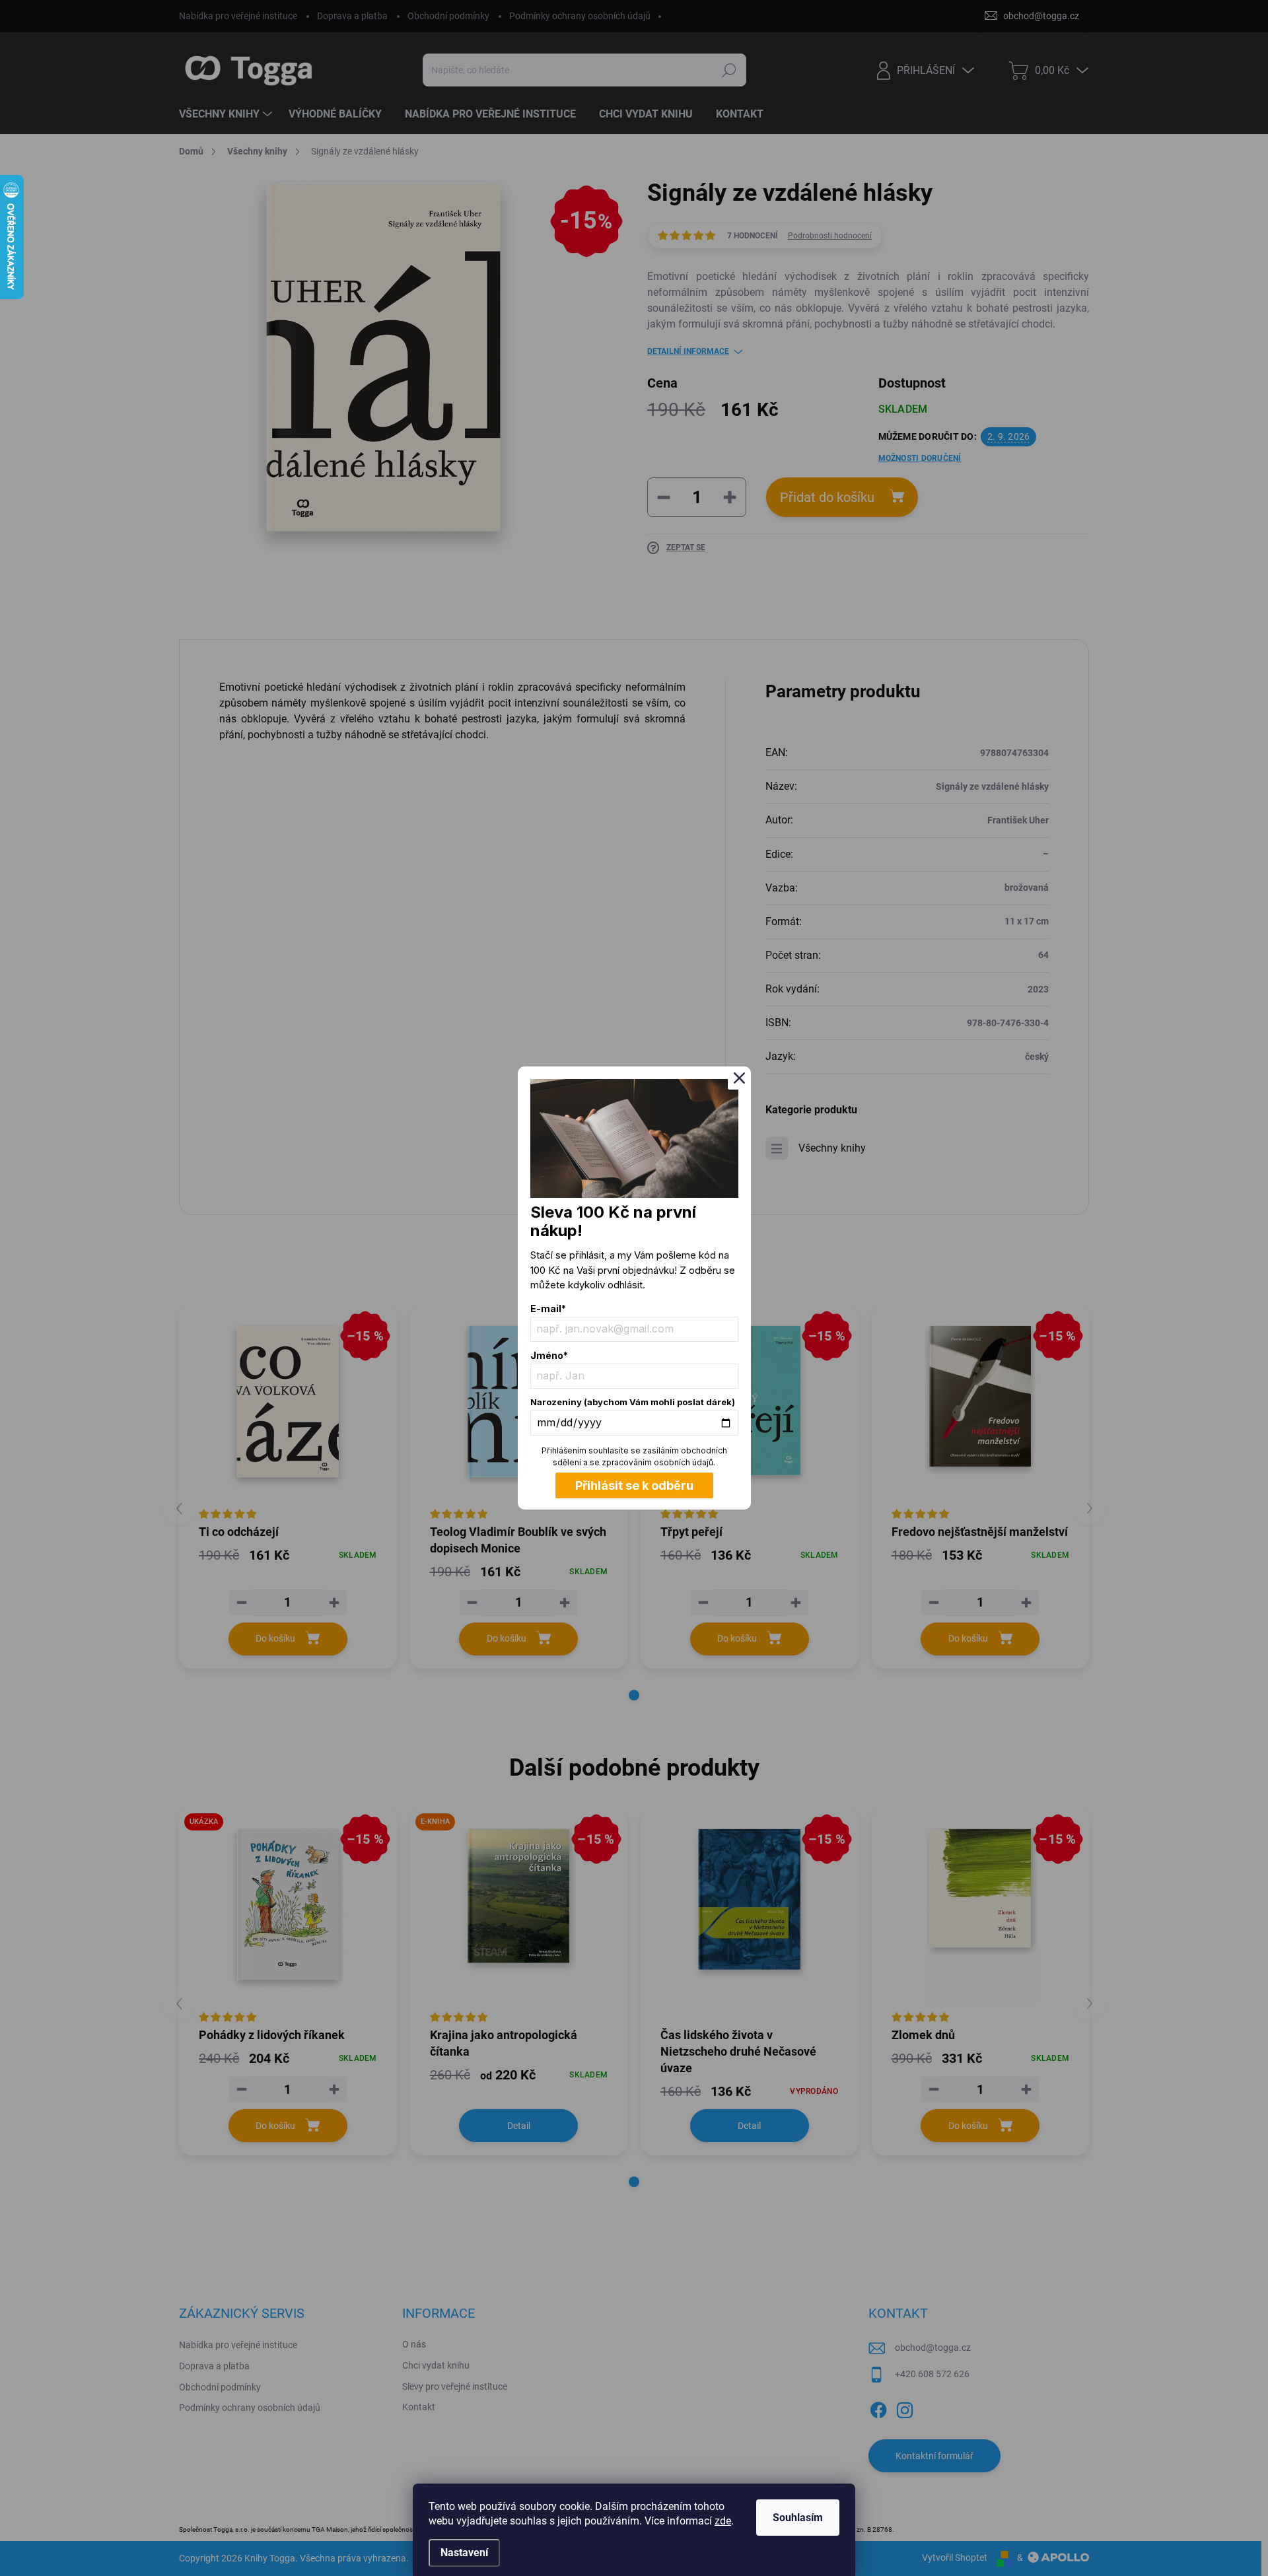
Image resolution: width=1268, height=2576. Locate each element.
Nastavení (464, 2553)
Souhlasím (798, 2518)
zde (723, 2521)
